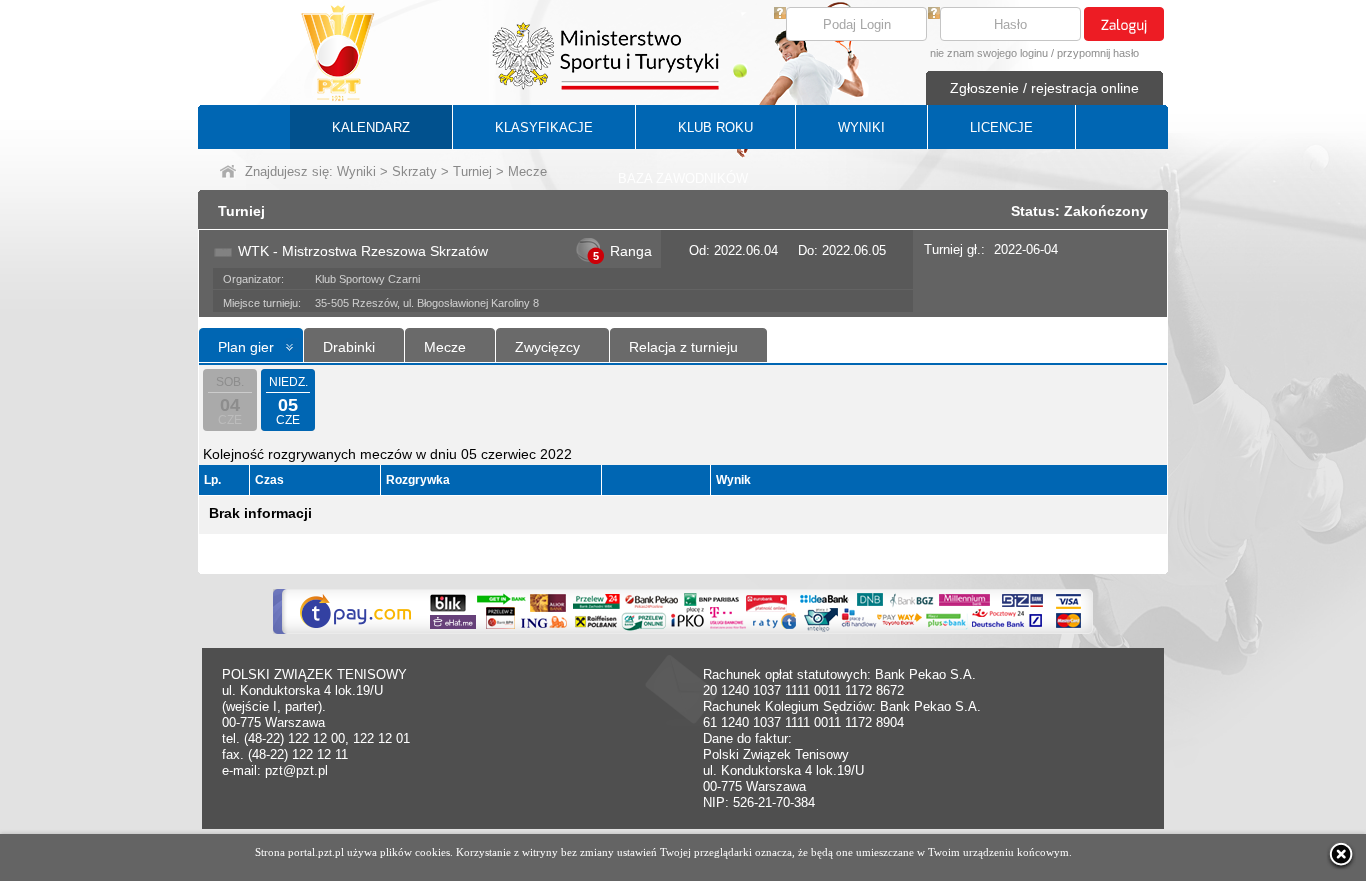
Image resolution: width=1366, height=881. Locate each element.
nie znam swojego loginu (989, 53)
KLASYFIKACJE (544, 127)
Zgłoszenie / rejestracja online (1044, 88)
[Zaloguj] (1124, 24)
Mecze (445, 347)
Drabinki (349, 347)
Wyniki (356, 171)
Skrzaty (414, 171)
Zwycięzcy (547, 347)
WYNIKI (861, 127)
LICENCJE (1001, 127)
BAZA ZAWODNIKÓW (683, 178)
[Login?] (780, 14)
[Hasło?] (934, 14)
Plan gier (246, 347)
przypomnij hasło (1098, 53)
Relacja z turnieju (683, 347)
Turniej (472, 171)
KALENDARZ (371, 127)
